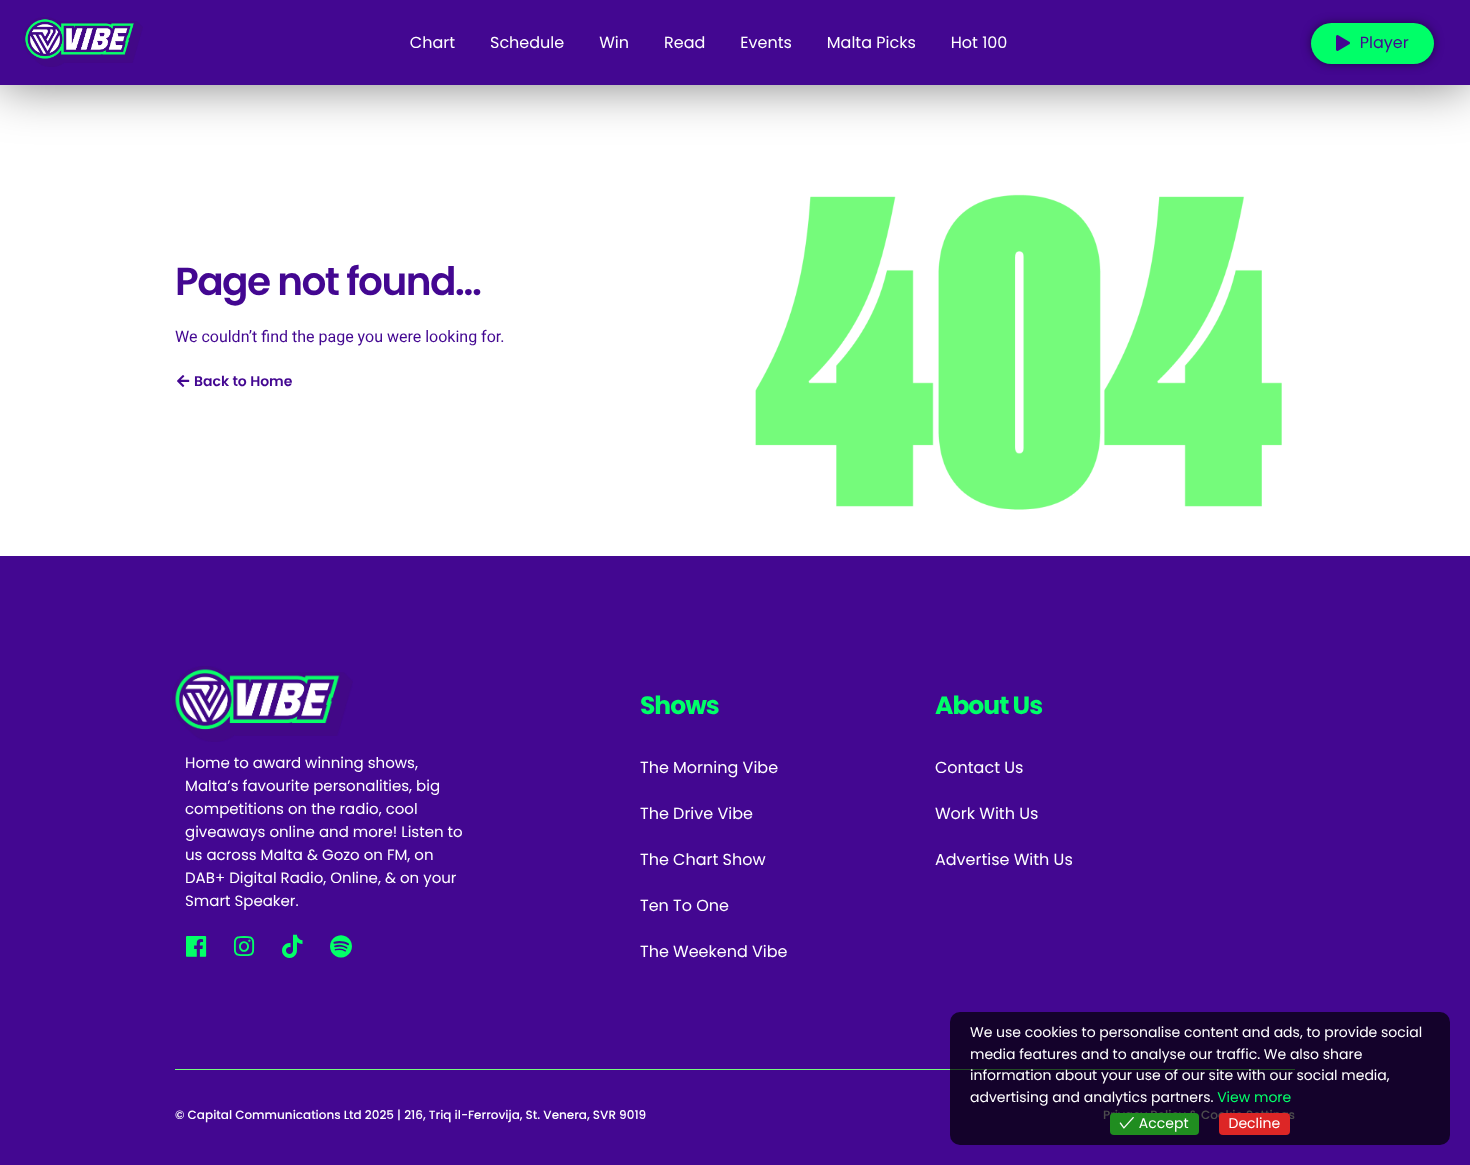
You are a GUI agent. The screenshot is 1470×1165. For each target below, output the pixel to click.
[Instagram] (243, 945)
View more (1254, 1097)
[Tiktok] (292, 945)
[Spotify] (340, 945)
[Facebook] (195, 945)
